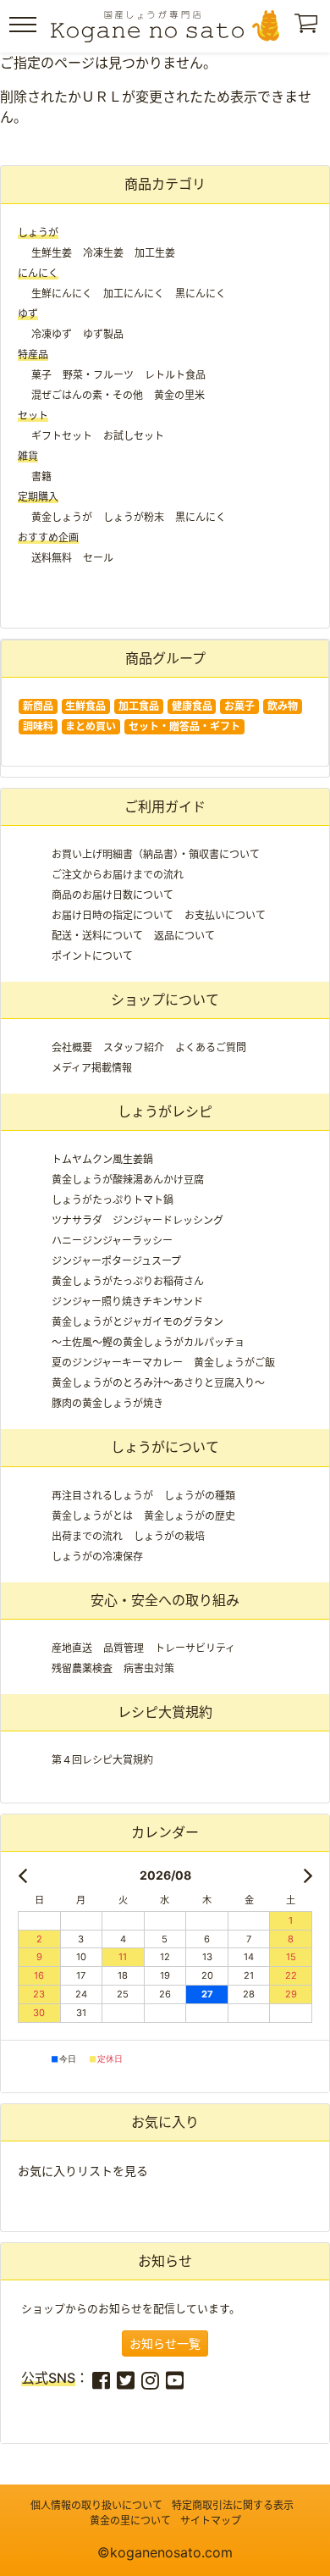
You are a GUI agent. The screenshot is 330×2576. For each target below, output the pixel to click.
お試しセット (134, 436)
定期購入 (38, 497)
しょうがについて (165, 1447)
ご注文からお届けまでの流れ (118, 875)
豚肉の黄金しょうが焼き (107, 1403)
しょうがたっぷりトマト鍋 (113, 1200)
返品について (184, 936)
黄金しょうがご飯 (234, 1363)
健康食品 (192, 706)
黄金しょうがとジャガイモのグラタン (137, 1322)
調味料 (38, 726)
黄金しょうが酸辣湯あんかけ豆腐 (128, 1180)
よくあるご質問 (211, 1047)
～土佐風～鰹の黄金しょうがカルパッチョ (148, 1342)
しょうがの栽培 (169, 1536)
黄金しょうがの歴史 (190, 1516)
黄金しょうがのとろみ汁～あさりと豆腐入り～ (158, 1383)
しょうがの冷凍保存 (97, 1557)
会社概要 (72, 1047)
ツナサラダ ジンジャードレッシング (137, 1220)
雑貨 (28, 456)
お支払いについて (225, 915)
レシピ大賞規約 (165, 1712)
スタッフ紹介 (134, 1047)
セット (33, 415)
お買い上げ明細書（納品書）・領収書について (156, 854)
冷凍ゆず (52, 334)
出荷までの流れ (87, 1536)
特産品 (33, 355)
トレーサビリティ (195, 1648)
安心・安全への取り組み (165, 1600)
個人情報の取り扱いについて (96, 2505)
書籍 (41, 476)
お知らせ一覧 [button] (165, 2343)
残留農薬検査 (82, 1668)
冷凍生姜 (103, 253)
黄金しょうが (62, 517)
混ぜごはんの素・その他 (87, 395)
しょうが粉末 (134, 517)
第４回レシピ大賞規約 (102, 1760)
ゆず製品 (103, 334)
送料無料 (52, 558)
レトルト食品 (175, 375)
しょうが (38, 233)
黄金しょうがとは (92, 1516)
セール (98, 558)
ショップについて (165, 1000)
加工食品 (139, 706)
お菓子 (239, 706)
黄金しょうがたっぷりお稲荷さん (128, 1281)
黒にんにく (201, 294)
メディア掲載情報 (92, 1068)
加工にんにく (134, 294)
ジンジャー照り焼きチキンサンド (127, 1302)
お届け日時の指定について (113, 915)
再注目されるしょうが (102, 1496)
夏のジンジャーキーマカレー (117, 1363)
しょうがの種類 (200, 1496)
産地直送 (72, 1648)
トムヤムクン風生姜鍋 (102, 1159)
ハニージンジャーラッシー (112, 1241)
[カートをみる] (308, 28)
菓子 (41, 375)
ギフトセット (62, 436)
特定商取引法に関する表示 (233, 2505)
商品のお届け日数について (113, 895)
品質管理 (124, 1648)
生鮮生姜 (52, 253)
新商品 (38, 706)
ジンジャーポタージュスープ (116, 1261)
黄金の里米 (179, 395)
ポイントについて (92, 956)
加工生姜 (155, 253)
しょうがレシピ (165, 1111)
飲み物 (283, 706)
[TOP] (165, 26)
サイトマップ (211, 2521)
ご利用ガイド (165, 806)
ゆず (28, 314)
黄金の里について (130, 2521)
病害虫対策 (149, 1668)
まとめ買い (91, 726)
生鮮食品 (85, 706)
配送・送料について (97, 936)
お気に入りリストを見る (83, 2171)
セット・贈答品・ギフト (184, 726)
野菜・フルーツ (98, 375)
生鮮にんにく (62, 294)
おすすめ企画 (48, 537)
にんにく (38, 273)
